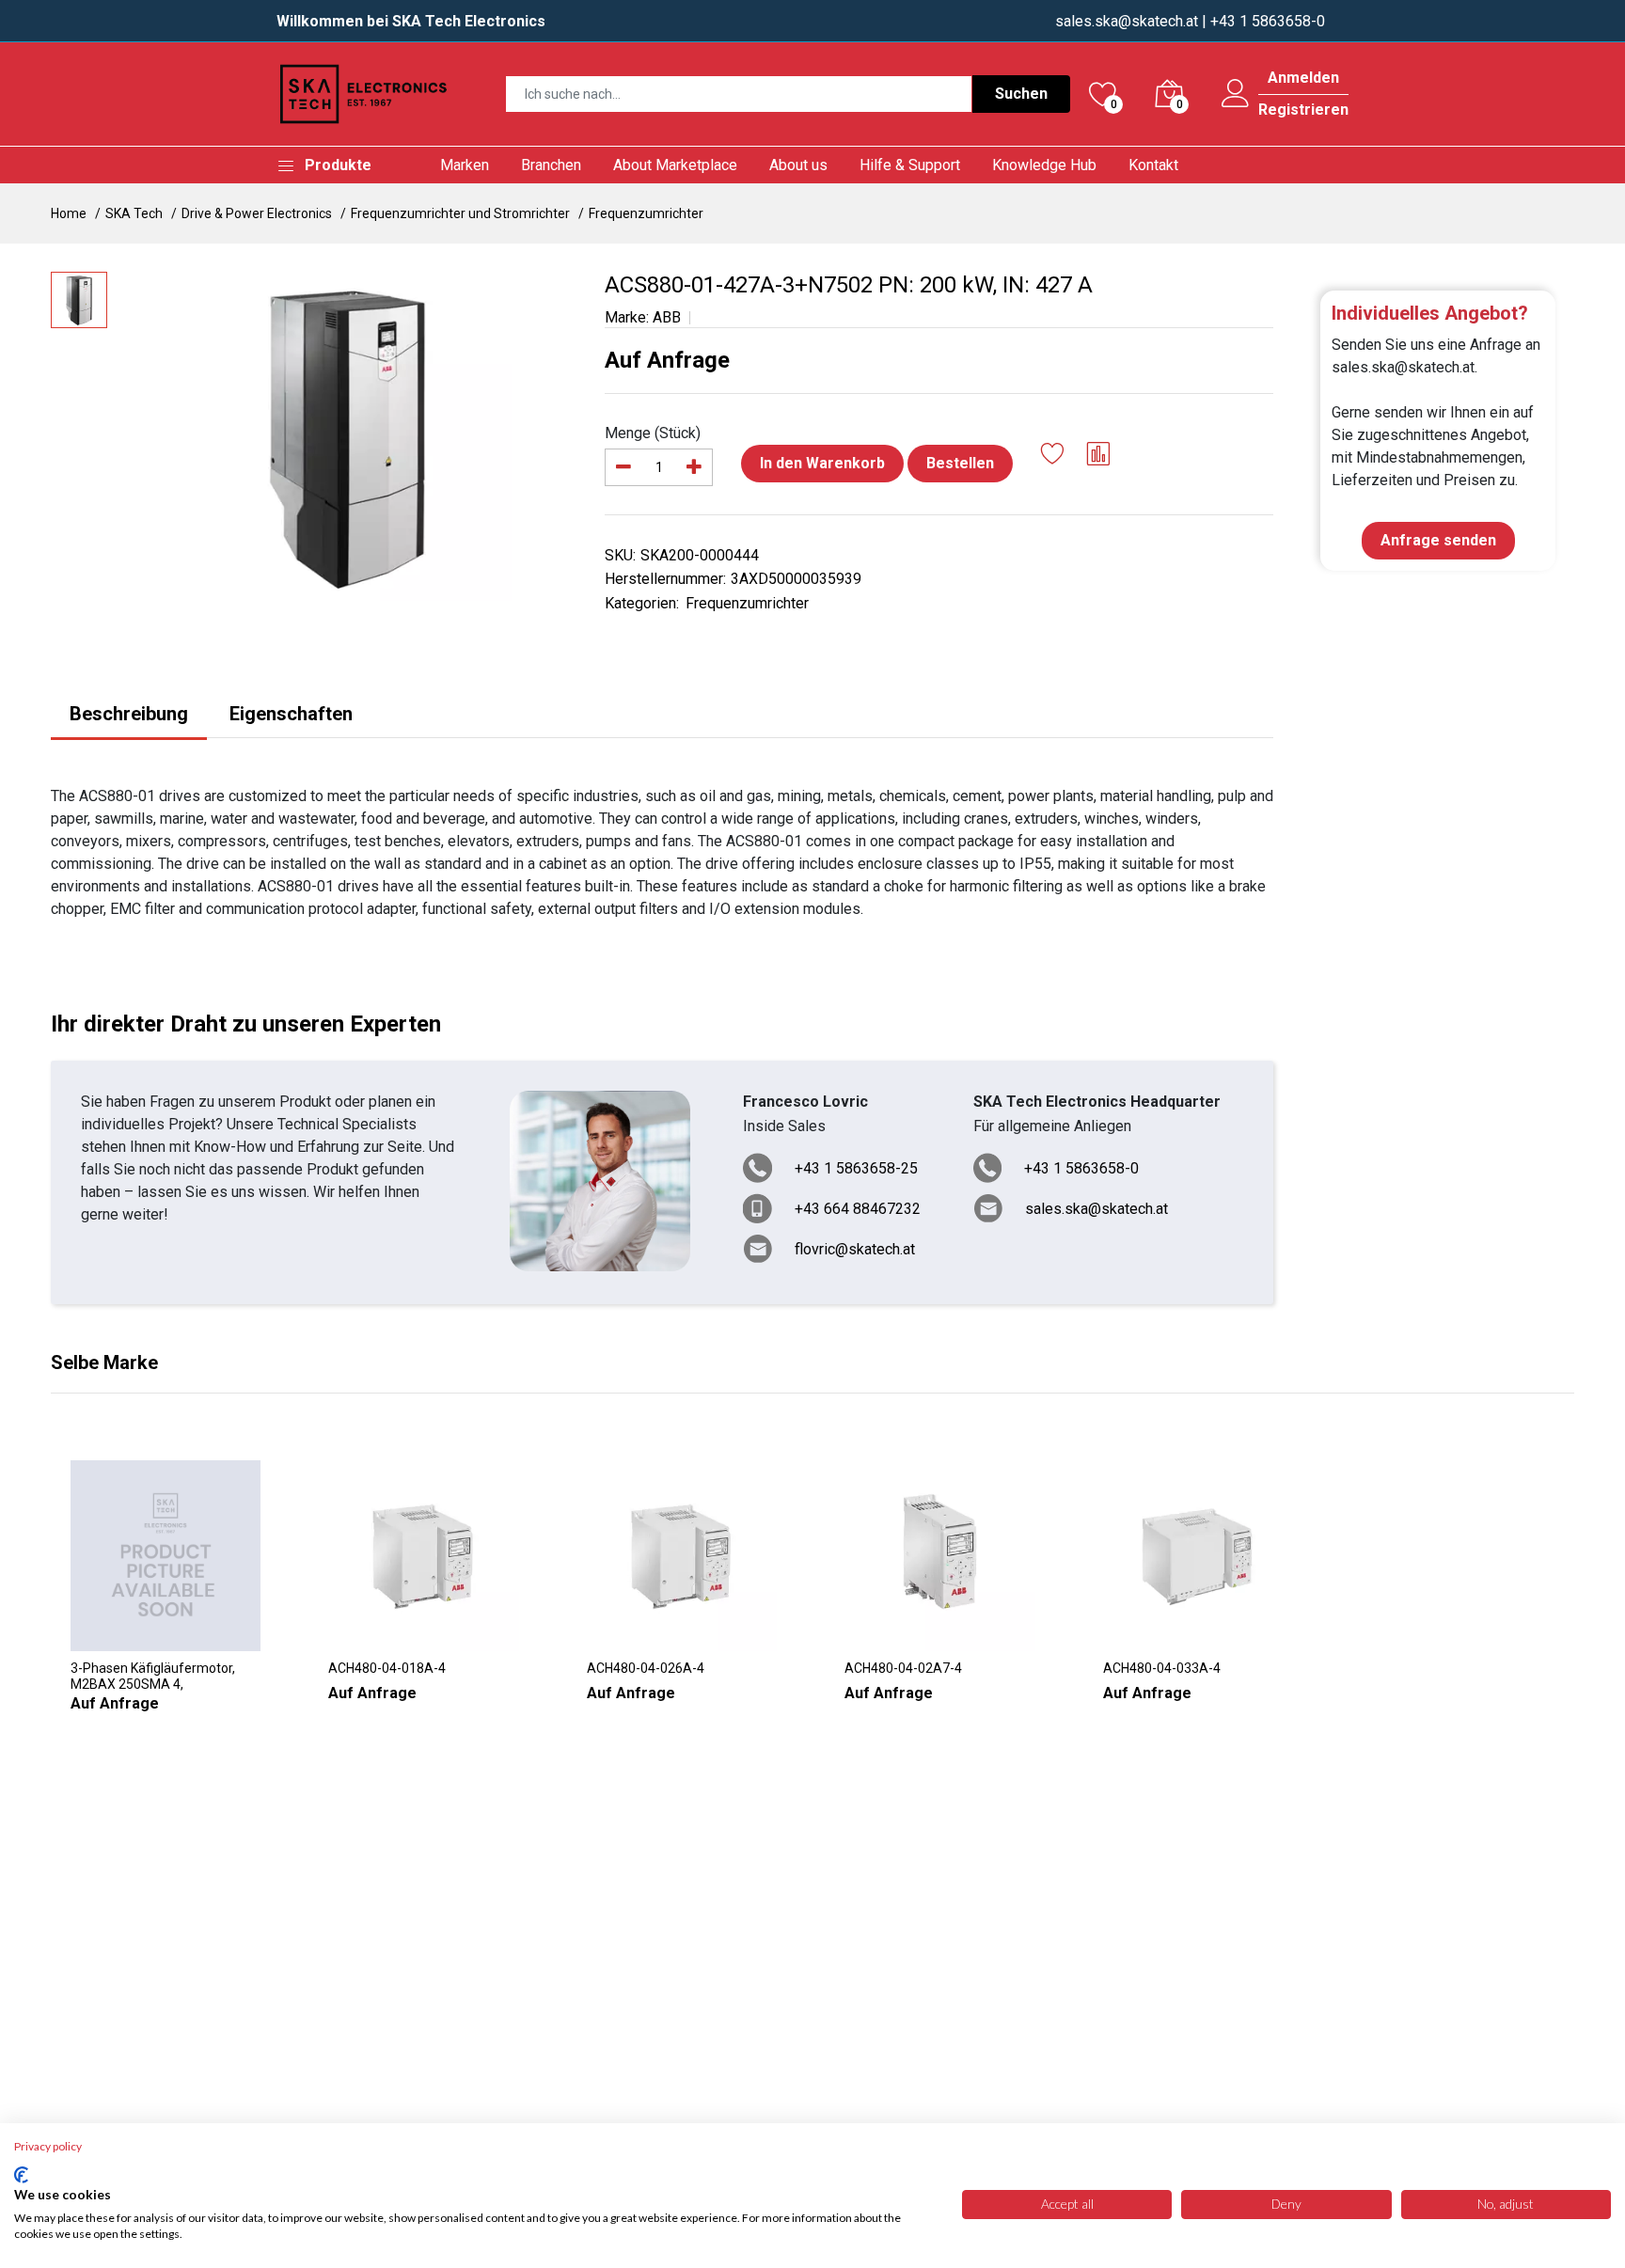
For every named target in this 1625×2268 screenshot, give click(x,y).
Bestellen (960, 463)
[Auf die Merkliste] (1053, 457)
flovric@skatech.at (855, 1249)
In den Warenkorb (822, 463)
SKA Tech (134, 213)
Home (69, 213)
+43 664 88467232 (858, 1209)
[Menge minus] (623, 467)
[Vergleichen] (1099, 457)
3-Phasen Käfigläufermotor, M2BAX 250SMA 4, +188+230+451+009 (153, 1677)
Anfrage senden (1438, 540)
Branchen (551, 165)
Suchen (1021, 94)
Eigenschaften (291, 714)
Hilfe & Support (910, 165)
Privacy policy (48, 2146)
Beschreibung (129, 714)
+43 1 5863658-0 (1081, 1168)
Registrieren (1303, 110)
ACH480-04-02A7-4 (903, 1668)
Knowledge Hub (1044, 165)
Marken (465, 165)
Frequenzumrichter (646, 213)
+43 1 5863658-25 (856, 1168)
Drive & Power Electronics (257, 213)
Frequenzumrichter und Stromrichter (460, 213)
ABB (667, 317)
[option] (347, 436)
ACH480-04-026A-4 (646, 1668)
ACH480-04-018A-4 (387, 1668)
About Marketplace (675, 165)
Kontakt (1153, 165)
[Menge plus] (694, 467)
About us (798, 165)
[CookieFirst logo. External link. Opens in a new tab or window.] (21, 2175)
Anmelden (1303, 78)
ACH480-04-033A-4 (1162, 1668)
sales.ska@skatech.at (1127, 21)
